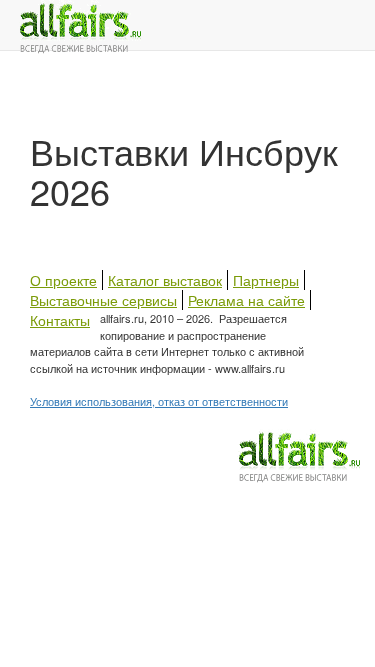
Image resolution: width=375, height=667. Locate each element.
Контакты (60, 320)
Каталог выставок (165, 280)
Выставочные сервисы (103, 300)
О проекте (63, 280)
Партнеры (266, 280)
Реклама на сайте (246, 300)
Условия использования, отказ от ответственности (159, 401)
